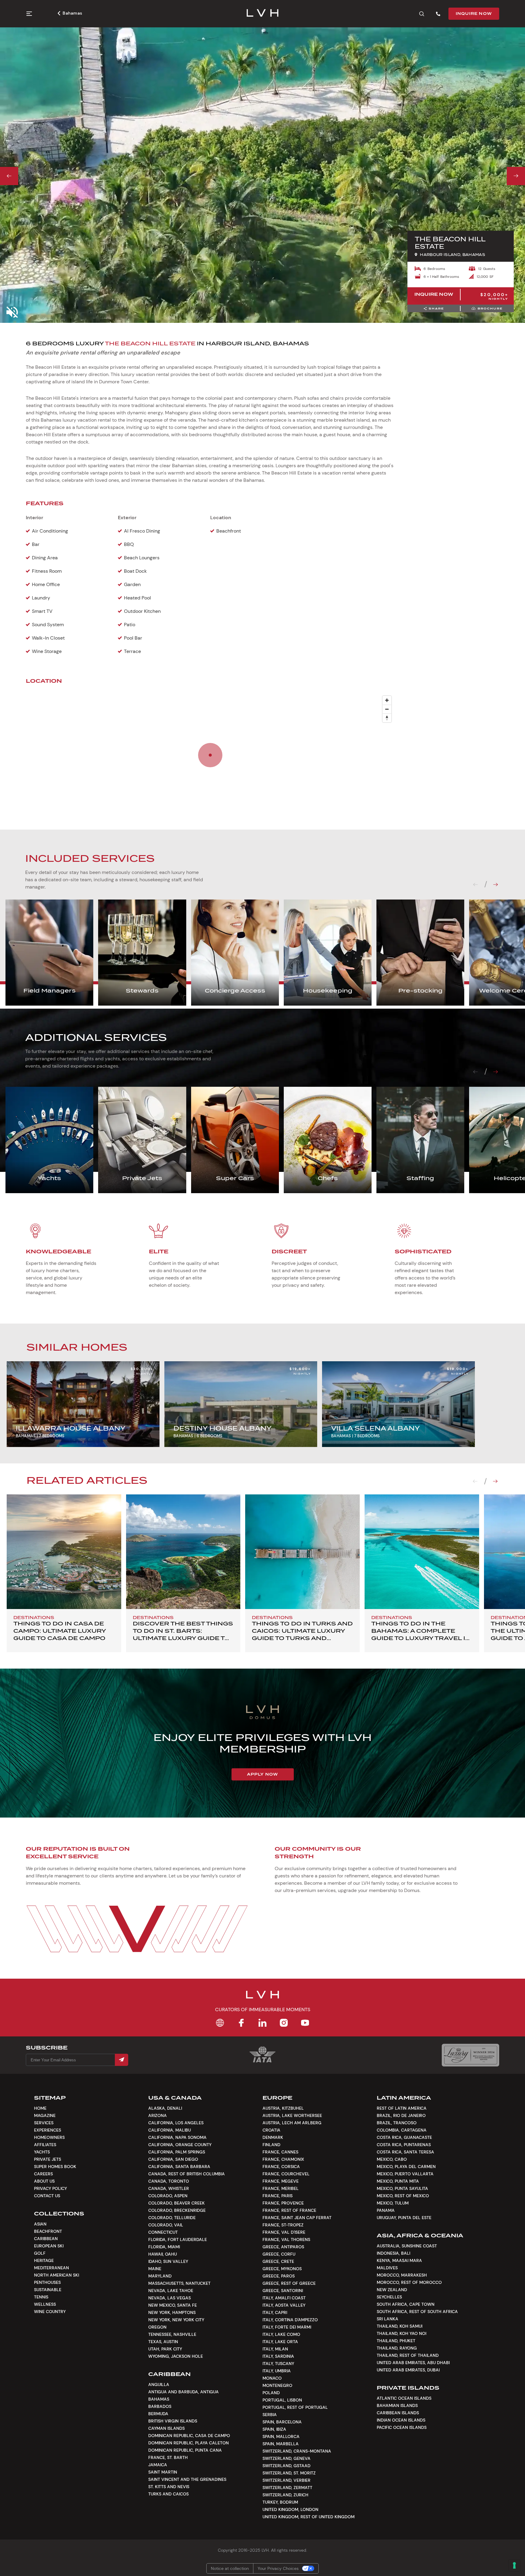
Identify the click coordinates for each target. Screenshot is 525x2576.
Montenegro (277, 2385)
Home (40, 2108)
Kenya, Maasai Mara (399, 2260)
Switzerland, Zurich (285, 2495)
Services (44, 2123)
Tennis (41, 2297)
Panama (386, 2210)
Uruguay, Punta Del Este (404, 2218)
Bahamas (72, 13)
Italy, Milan (275, 2349)
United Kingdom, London (290, 2509)
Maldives (387, 2268)
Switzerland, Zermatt (287, 2488)
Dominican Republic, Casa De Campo (189, 2436)
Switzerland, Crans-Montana (297, 2451)
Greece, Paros (279, 2276)
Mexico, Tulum (393, 2203)
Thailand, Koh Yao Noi (401, 2333)
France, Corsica (281, 2167)
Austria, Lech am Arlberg (292, 2123)
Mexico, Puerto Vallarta (405, 2174)
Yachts (42, 2152)
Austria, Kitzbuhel (283, 2108)
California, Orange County (180, 2145)
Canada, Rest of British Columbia (187, 2174)
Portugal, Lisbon (282, 2400)
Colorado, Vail (166, 2225)
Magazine (45, 2115)
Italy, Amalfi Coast (284, 2298)
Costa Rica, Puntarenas (404, 2145)
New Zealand (392, 2290)
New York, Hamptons (172, 2312)
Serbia (270, 2415)
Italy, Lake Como (281, 2334)
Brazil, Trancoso (397, 2123)
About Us (44, 2181)
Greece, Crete (278, 2261)
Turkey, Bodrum (280, 2502)
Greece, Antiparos (283, 2247)
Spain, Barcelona (282, 2422)
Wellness (45, 2304)
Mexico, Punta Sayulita (402, 2188)
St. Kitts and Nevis (169, 2487)
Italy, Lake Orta (280, 2342)
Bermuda (158, 2414)
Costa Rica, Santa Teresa (405, 2152)
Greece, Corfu (279, 2254)
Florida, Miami (164, 2247)
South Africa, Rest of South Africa (417, 2312)
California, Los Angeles (176, 2123)
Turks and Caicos (168, 2494)
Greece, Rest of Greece (289, 2283)
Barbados (160, 2406)
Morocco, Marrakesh (402, 2275)
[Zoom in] (387, 700)
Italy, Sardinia (278, 2356)
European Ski (49, 2246)
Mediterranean (51, 2268)
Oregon (157, 2327)
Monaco (272, 2378)
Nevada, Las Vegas (170, 2298)
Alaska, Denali (165, 2108)
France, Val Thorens (286, 2239)
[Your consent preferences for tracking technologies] (514, 2565)
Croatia (271, 2130)
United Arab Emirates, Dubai (408, 2370)
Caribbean (46, 2239)
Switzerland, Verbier (287, 2480)
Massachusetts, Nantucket (179, 2283)
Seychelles (389, 2297)
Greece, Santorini (283, 2291)
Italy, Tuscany (278, 2364)
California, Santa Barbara (179, 2167)
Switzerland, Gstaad (287, 2466)
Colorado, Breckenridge (177, 2210)
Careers (43, 2174)
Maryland (160, 2276)
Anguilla (159, 2384)
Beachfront (48, 2231)
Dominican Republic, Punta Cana (185, 2450)
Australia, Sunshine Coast (407, 2246)
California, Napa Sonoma (177, 2137)
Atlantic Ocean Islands (404, 2398)
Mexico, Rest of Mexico (403, 2196)
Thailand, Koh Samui (400, 2326)
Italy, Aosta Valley (284, 2305)
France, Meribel (281, 2188)
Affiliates (45, 2145)
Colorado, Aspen (168, 2196)
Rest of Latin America (402, 2108)
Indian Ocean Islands (401, 2420)
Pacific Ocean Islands (402, 2427)
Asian (40, 2224)
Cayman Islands (166, 2428)
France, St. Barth (168, 2457)
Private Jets (48, 2159)
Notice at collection (230, 2568)
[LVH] (263, 14)
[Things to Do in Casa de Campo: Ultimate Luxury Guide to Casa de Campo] (64, 1552)
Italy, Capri (275, 2312)
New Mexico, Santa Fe (173, 2305)
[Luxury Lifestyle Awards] (470, 2055)
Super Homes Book (55, 2167)
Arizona (158, 2115)
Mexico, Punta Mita (398, 2181)
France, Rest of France (289, 2210)
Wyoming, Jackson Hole (176, 2356)
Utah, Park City (165, 2349)
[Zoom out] (387, 709)
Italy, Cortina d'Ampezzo (290, 2320)
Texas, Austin (163, 2342)
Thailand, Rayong (397, 2348)
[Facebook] (241, 2023)
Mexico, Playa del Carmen (406, 2167)
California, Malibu (170, 2130)
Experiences (48, 2130)
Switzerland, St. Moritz (289, 2473)
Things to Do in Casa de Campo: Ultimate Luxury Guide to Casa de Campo (60, 1631)
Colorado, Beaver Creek (177, 2203)
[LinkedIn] (262, 2023)
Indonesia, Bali (393, 2253)
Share (436, 308)
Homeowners (49, 2137)
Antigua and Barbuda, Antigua (184, 2392)
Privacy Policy (50, 2188)
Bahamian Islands (397, 2405)
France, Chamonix (283, 2159)
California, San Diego (173, 2159)
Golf (40, 2253)
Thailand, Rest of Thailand (408, 2355)
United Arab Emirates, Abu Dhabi (413, 2363)
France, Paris (278, 2196)
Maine (155, 2269)
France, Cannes (280, 2152)
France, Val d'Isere (284, 2232)
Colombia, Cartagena (402, 2130)
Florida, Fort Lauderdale (178, 2239)
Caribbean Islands (398, 2413)
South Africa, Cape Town (406, 2304)
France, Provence (283, 2203)
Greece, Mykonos (282, 2269)
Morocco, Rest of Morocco (409, 2282)
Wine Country (50, 2312)
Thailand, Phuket (396, 2341)
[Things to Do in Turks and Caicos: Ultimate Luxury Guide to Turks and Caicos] (302, 1552)
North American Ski (57, 2275)
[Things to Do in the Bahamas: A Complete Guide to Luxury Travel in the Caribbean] (422, 1552)
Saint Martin (163, 2472)
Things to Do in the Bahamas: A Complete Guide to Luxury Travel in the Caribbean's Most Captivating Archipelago (421, 1638)
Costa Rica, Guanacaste (404, 2137)
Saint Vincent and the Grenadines (187, 2479)
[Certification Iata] (262, 2062)
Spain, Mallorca (281, 2436)
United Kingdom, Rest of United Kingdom (309, 2517)
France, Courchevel (286, 2174)
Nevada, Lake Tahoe (171, 2291)
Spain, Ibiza (274, 2429)
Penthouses (47, 2282)
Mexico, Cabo (392, 2159)
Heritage (44, 2260)
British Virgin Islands (173, 2421)
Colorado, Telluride (172, 2218)
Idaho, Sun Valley (168, 2261)
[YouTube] (305, 2023)
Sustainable (48, 2290)
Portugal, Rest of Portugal (295, 2407)
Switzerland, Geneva (287, 2458)
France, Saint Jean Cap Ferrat (297, 2218)
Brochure (490, 308)
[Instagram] (284, 2023)
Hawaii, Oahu (163, 2254)
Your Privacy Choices (278, 2568)
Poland (271, 2393)
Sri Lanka (388, 2319)
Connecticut (163, 2232)
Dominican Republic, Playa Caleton (189, 2443)
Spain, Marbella (281, 2444)
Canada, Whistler (169, 2188)
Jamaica (158, 2465)
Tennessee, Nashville (172, 2334)
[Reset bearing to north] (387, 718)
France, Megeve (281, 2181)
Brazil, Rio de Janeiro (401, 2115)
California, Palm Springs (177, 2152)
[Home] (220, 2023)
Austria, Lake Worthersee (292, 2115)
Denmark (273, 2137)
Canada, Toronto (169, 2181)
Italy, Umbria (277, 2371)
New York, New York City (176, 2320)
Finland (271, 2145)
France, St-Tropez (283, 2225)
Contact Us (47, 2196)
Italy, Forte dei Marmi (287, 2327)
